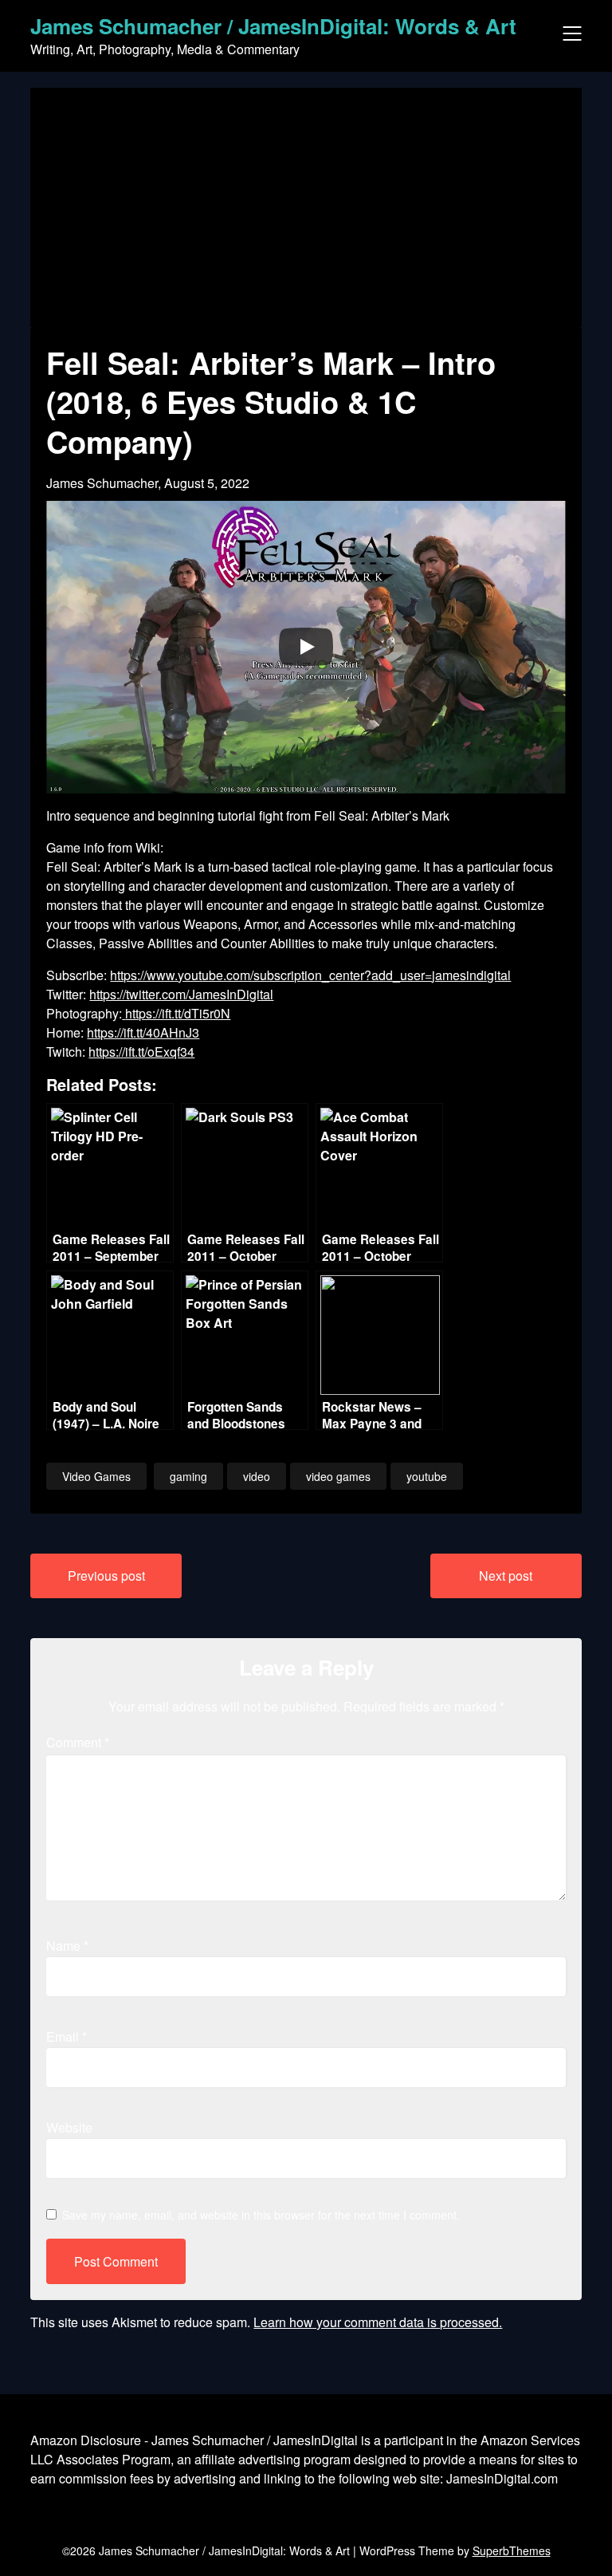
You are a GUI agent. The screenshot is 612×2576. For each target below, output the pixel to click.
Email (67, 2036)
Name (67, 1946)
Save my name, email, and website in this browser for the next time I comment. (261, 2215)
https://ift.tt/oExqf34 (141, 1052)
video (257, 1476)
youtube (427, 1476)
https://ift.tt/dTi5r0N (178, 1013)
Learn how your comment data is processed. (378, 2322)
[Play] (306, 647)
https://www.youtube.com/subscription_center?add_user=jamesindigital (310, 975)
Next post (506, 1576)
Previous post (106, 1576)
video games (338, 1476)
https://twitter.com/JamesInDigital (181, 994)
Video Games (96, 1476)
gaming (188, 1476)
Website (69, 2127)
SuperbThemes (512, 2550)
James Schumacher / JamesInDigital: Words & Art (273, 26)
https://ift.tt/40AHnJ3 (143, 1032)
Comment (78, 1742)
